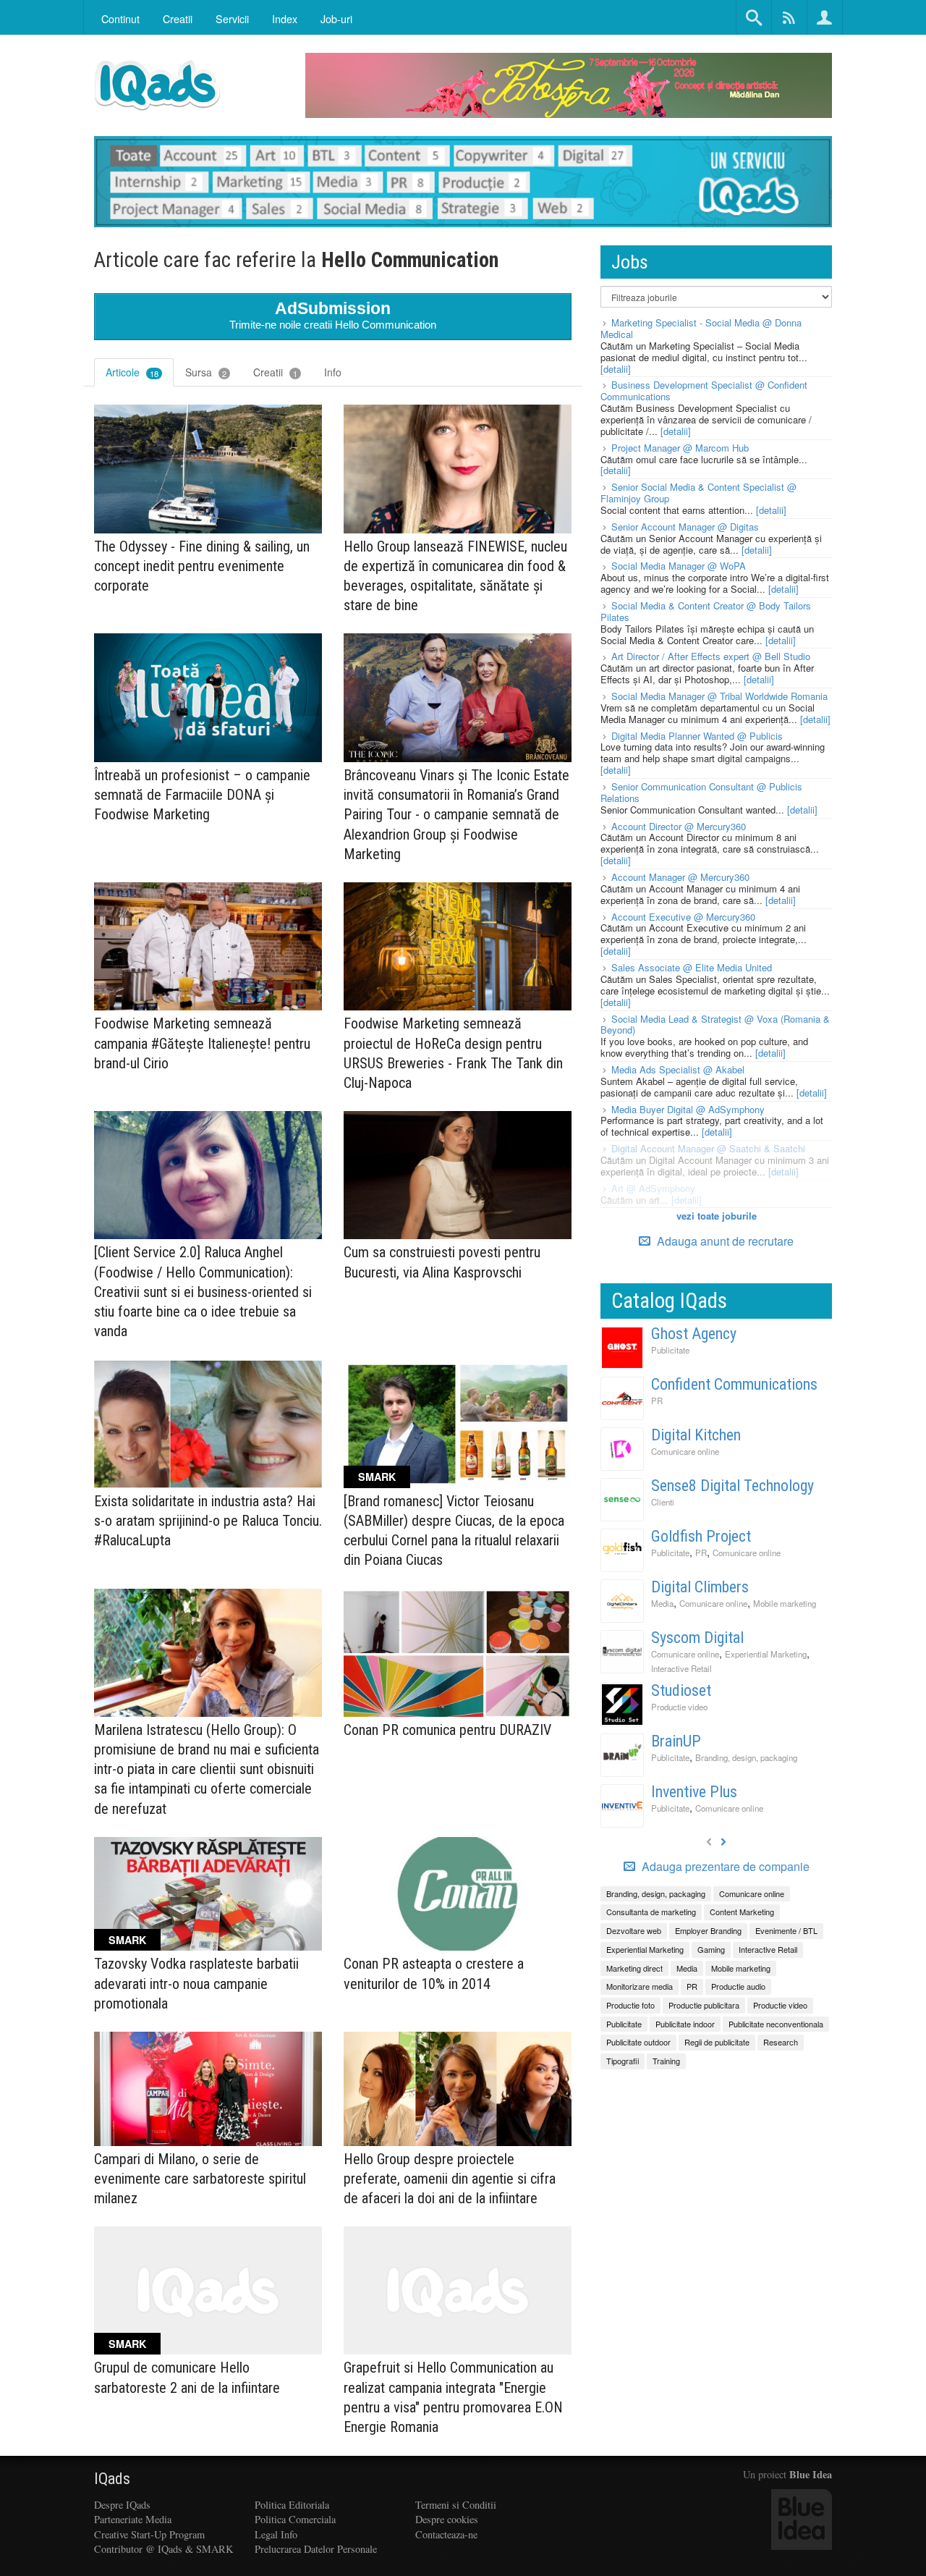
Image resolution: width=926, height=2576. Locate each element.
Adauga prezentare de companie (724, 1867)
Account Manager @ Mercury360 (680, 877)
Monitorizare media (640, 1986)
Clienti (663, 1502)
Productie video (679, 1707)
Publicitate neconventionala (776, 2024)
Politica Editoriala (292, 2505)
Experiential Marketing (766, 1654)
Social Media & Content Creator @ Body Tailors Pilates (706, 611)
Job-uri (336, 18)
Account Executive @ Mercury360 (683, 917)
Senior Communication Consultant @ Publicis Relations (701, 792)
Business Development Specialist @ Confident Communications (704, 390)
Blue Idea (811, 2474)
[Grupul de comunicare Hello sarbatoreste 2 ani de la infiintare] (208, 2290)
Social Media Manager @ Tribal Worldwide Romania (719, 696)
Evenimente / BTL (786, 1930)
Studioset (681, 1690)
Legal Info (276, 2534)
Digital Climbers (700, 1587)
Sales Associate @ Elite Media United (692, 967)
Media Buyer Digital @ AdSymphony (688, 1109)
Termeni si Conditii (456, 2505)
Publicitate (670, 1350)
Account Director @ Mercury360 (679, 826)
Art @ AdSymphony (653, 1188)
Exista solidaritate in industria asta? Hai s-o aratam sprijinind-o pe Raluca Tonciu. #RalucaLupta (208, 1521)
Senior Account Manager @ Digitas (685, 527)
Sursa (206, 372)
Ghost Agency (694, 1334)
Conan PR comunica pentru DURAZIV (447, 1730)
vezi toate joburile (717, 1216)
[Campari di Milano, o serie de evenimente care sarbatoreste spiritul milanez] (208, 2089)
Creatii (275, 372)
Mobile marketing (785, 1603)
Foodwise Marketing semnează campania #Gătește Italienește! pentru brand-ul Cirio (202, 1043)
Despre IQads (122, 2505)
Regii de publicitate (717, 2042)
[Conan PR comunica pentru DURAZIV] (458, 1653)
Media (662, 1603)
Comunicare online (685, 1451)
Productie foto (630, 2005)
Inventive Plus (694, 1792)
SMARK (377, 1477)
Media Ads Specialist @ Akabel (678, 1069)
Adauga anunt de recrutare (724, 1241)
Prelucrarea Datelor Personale (316, 2549)
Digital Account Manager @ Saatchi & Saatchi (708, 1148)
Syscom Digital (697, 1638)
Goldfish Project (701, 1536)
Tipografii (623, 2061)
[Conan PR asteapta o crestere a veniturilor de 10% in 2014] (458, 1894)
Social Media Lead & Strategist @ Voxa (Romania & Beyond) (715, 1025)
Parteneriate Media (133, 2519)
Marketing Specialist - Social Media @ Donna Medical (701, 328)
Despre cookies (447, 2519)
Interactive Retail (681, 1668)
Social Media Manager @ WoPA (679, 566)
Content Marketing (742, 1912)
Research (781, 2042)
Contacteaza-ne (446, 2534)
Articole (132, 372)
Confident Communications (734, 1384)
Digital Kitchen (696, 1435)
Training (666, 2061)
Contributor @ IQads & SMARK (163, 2549)
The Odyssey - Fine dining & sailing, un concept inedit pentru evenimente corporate (202, 566)
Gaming (711, 1949)
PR (657, 1401)
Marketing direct (634, 1968)
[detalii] (616, 369)
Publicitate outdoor (638, 2042)
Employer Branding (708, 1930)
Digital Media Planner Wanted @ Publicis (697, 736)
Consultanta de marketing (651, 1912)
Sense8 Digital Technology (732, 1486)
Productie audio (738, 1986)
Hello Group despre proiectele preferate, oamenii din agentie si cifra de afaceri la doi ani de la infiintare (450, 2179)
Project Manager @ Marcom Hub (680, 448)
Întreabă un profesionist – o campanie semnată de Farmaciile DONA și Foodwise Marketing (202, 795)
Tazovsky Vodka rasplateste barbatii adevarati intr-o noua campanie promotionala (196, 1983)
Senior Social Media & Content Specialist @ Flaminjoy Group (698, 493)
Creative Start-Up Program (149, 2534)
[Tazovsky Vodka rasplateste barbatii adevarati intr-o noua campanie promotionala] (208, 1894)
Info (333, 372)
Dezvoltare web (634, 1930)
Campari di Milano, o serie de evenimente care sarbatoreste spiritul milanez (200, 2179)
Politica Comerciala (295, 2519)
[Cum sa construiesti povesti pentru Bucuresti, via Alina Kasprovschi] (458, 1175)
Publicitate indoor (685, 2024)
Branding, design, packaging (746, 1757)
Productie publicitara (704, 2005)
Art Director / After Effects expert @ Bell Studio (711, 656)
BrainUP (676, 1741)
